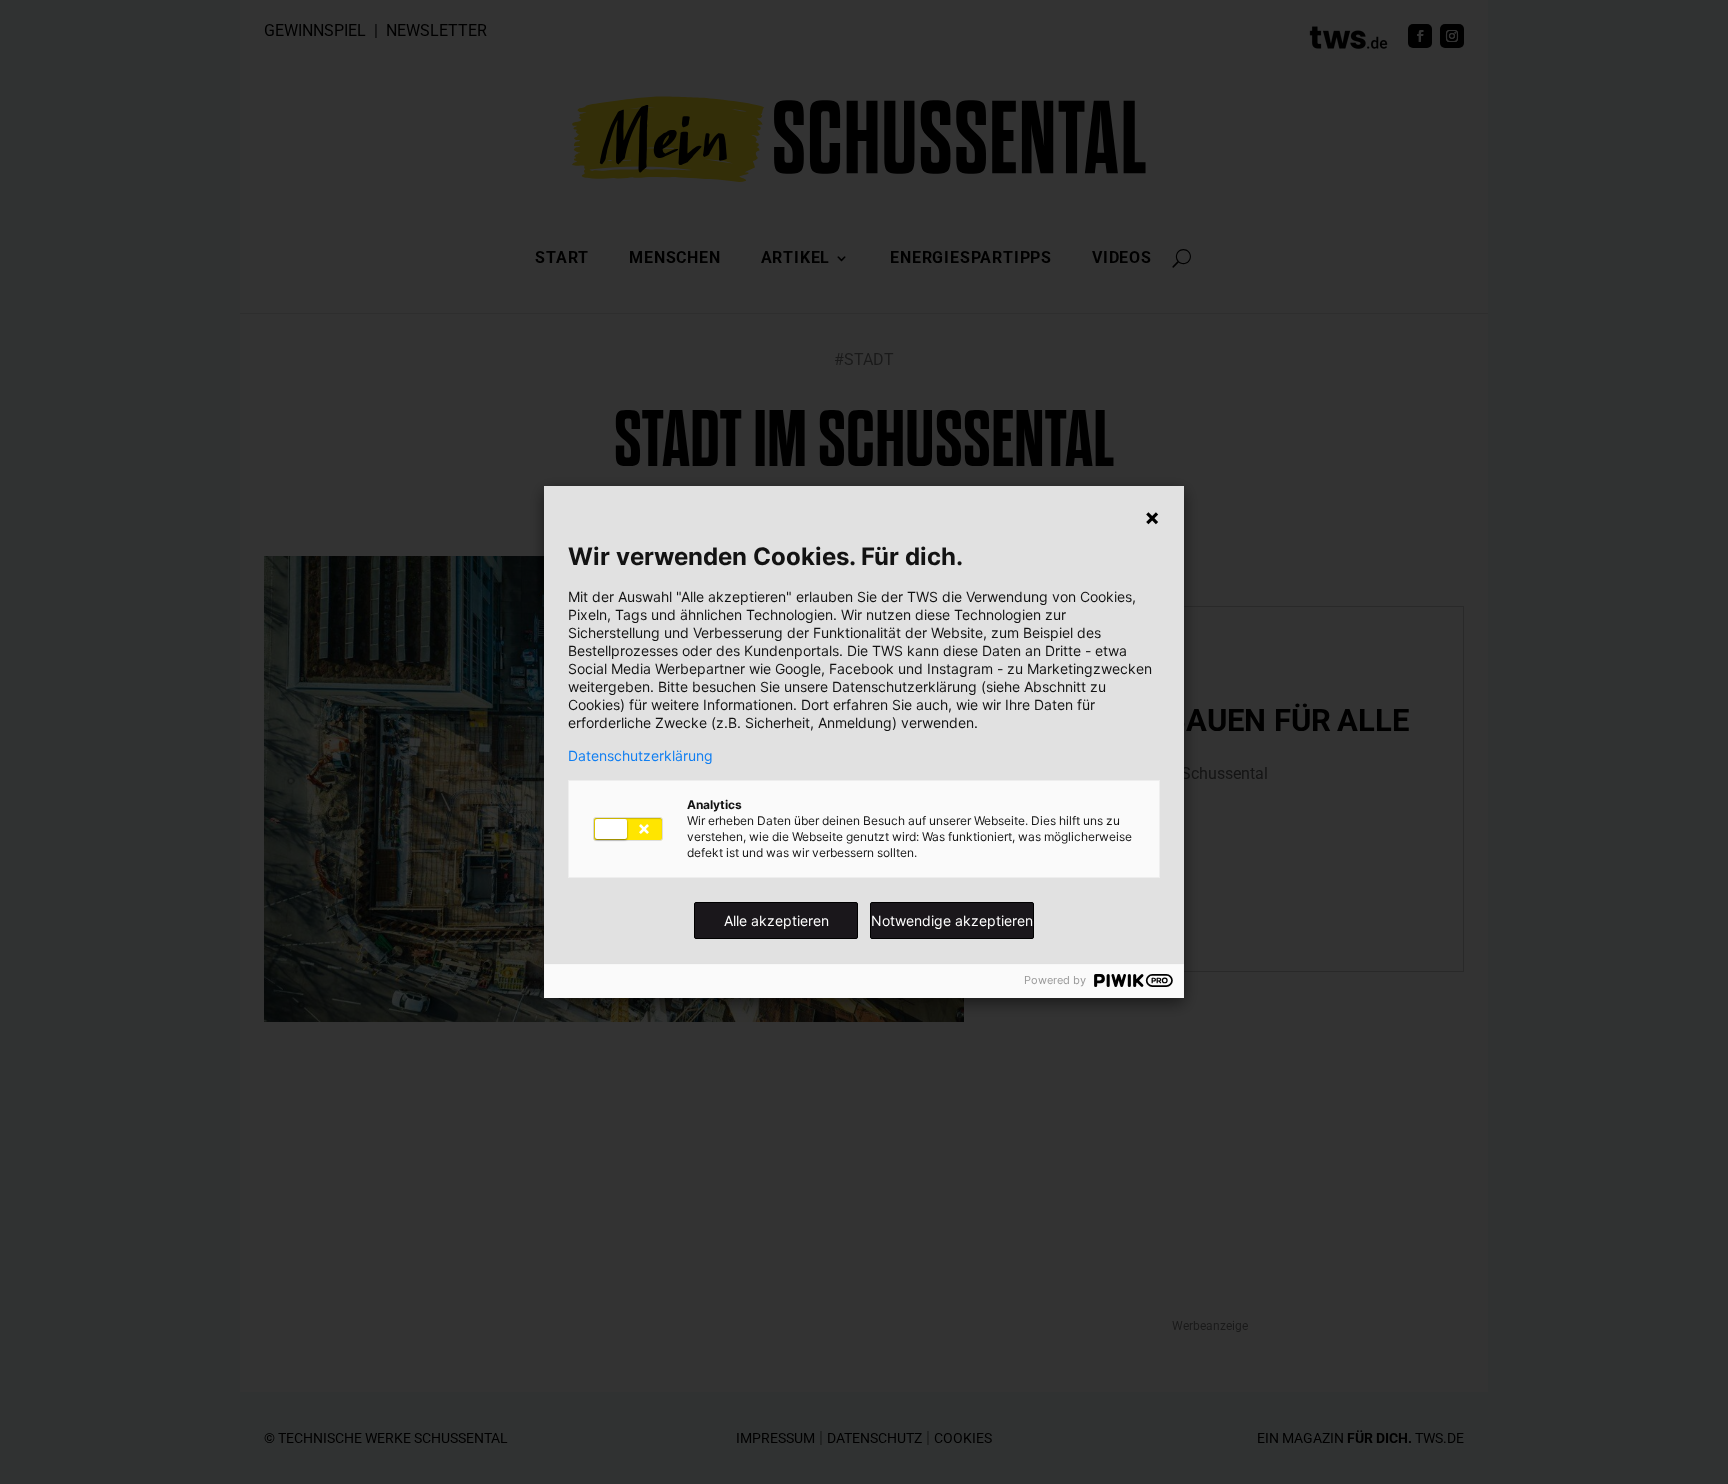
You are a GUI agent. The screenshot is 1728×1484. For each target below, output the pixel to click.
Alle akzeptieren (776, 920)
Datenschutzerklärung (640, 756)
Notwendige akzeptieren (952, 920)
